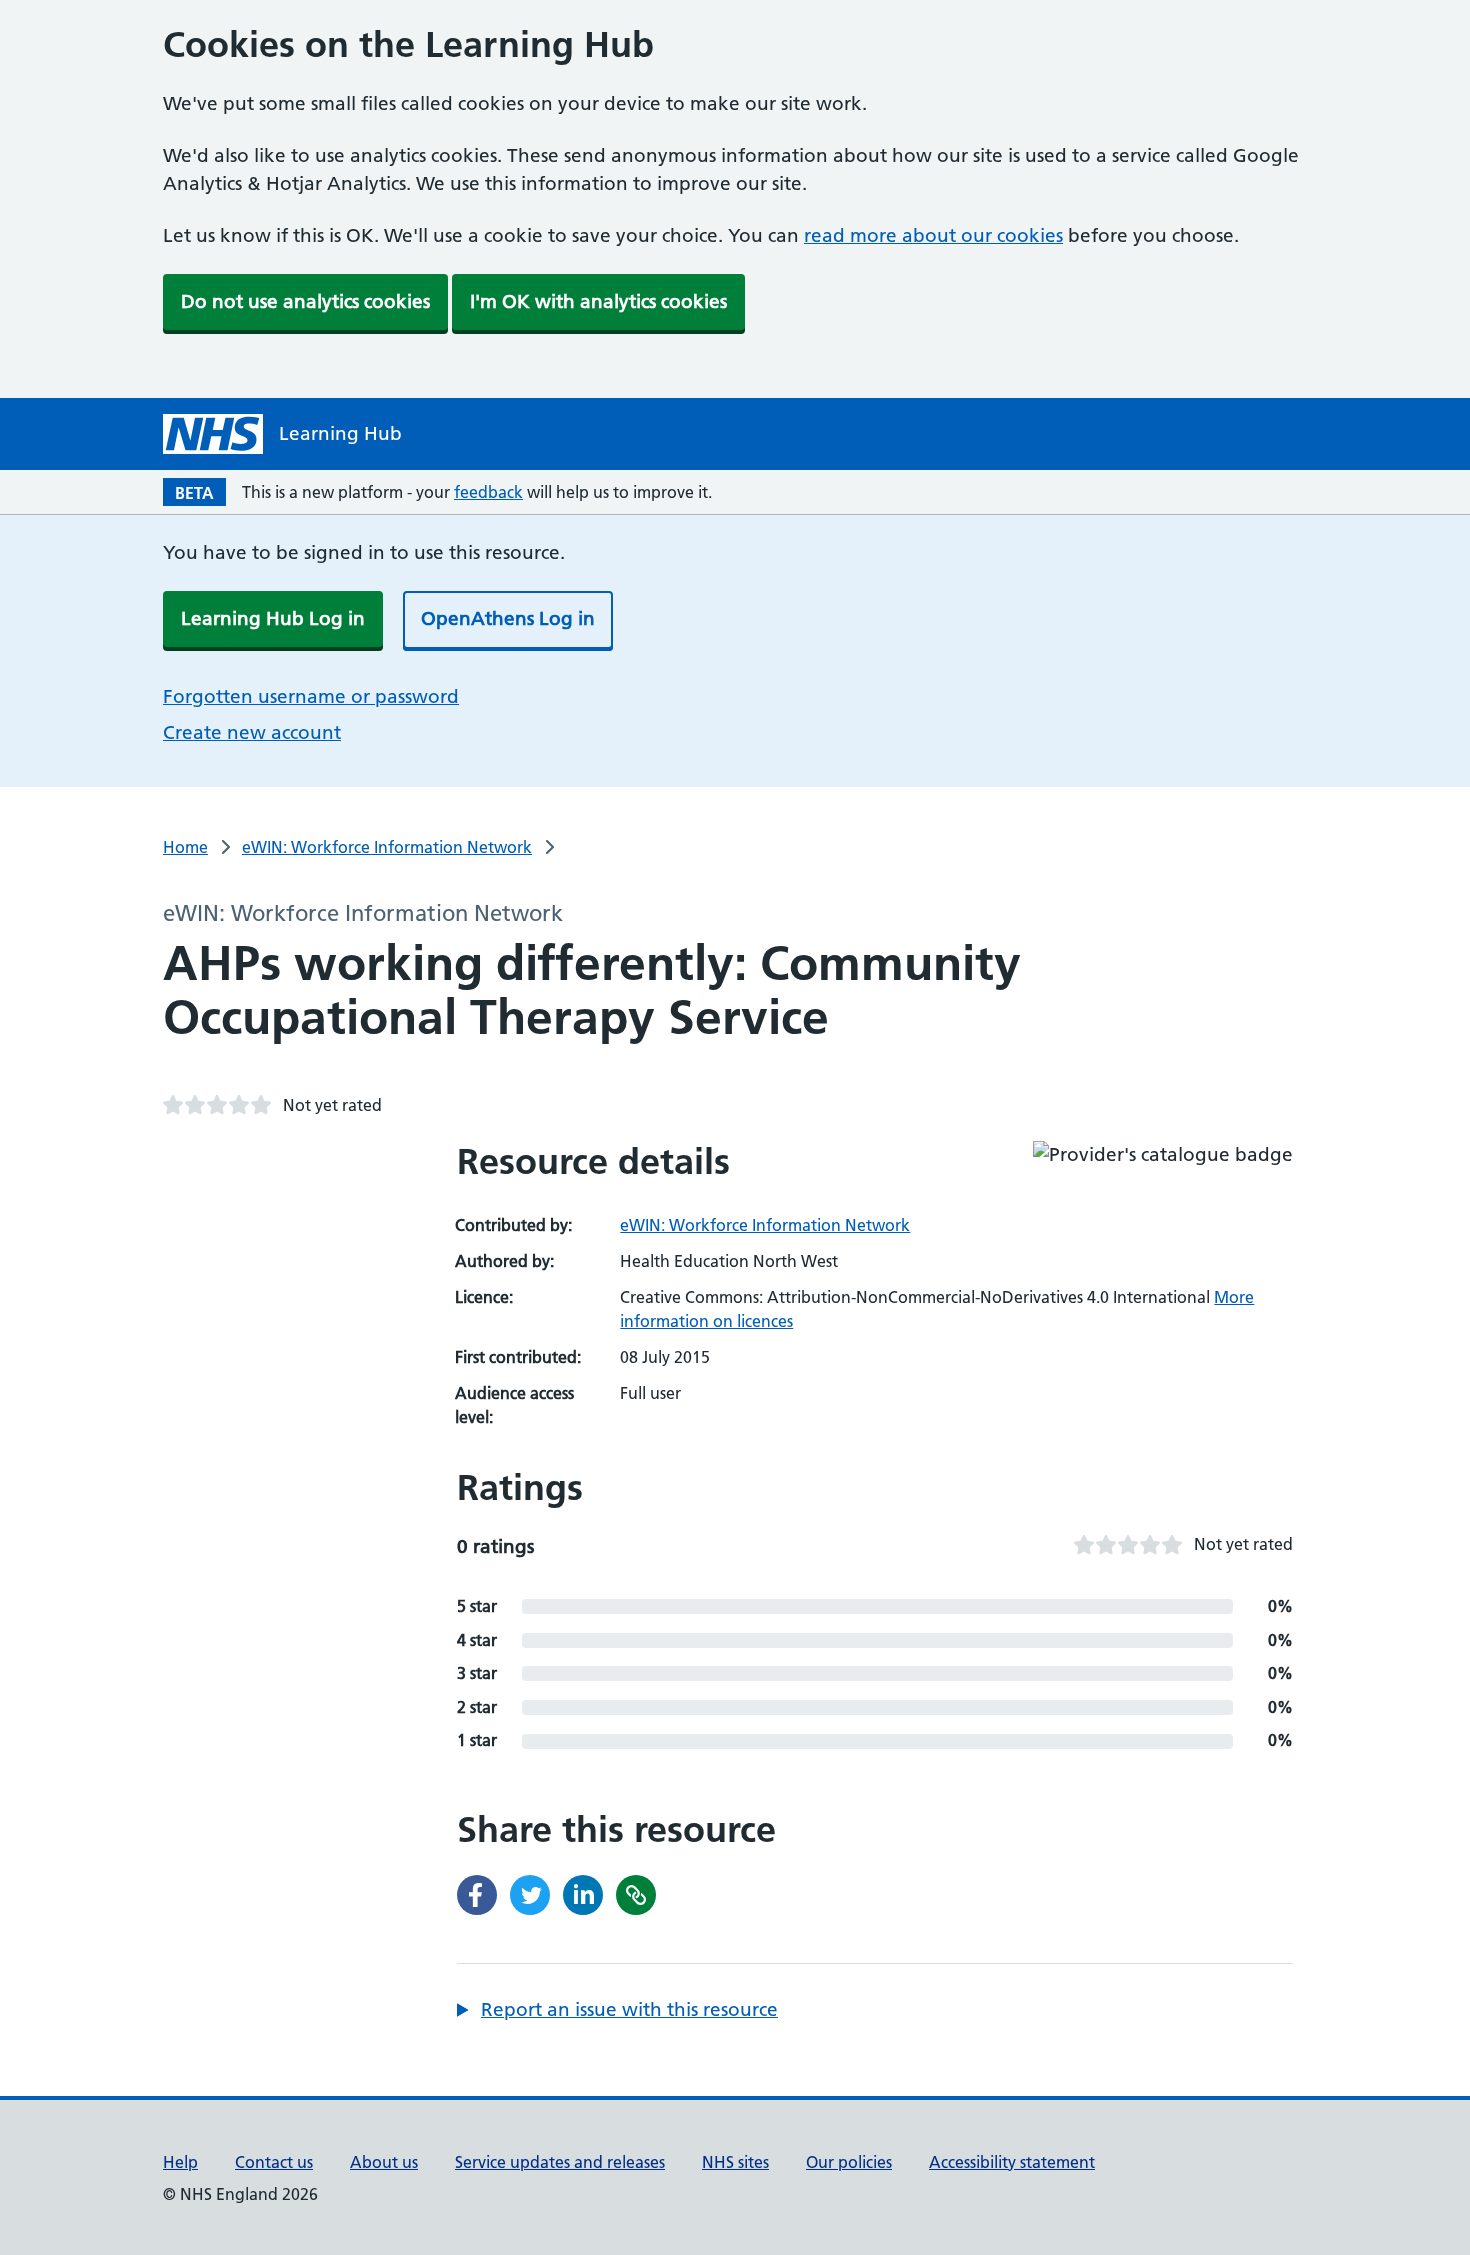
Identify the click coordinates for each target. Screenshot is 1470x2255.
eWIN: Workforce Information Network (387, 847)
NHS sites (735, 2162)
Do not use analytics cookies (305, 301)
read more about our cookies (933, 235)
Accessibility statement (1012, 2162)
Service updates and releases (560, 2162)
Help (180, 2162)
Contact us (274, 2162)
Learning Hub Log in (273, 618)
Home (185, 847)
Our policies (849, 2162)
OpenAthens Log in (508, 618)
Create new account (252, 732)
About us (384, 2162)
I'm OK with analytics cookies (598, 301)
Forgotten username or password (311, 696)
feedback (488, 492)
